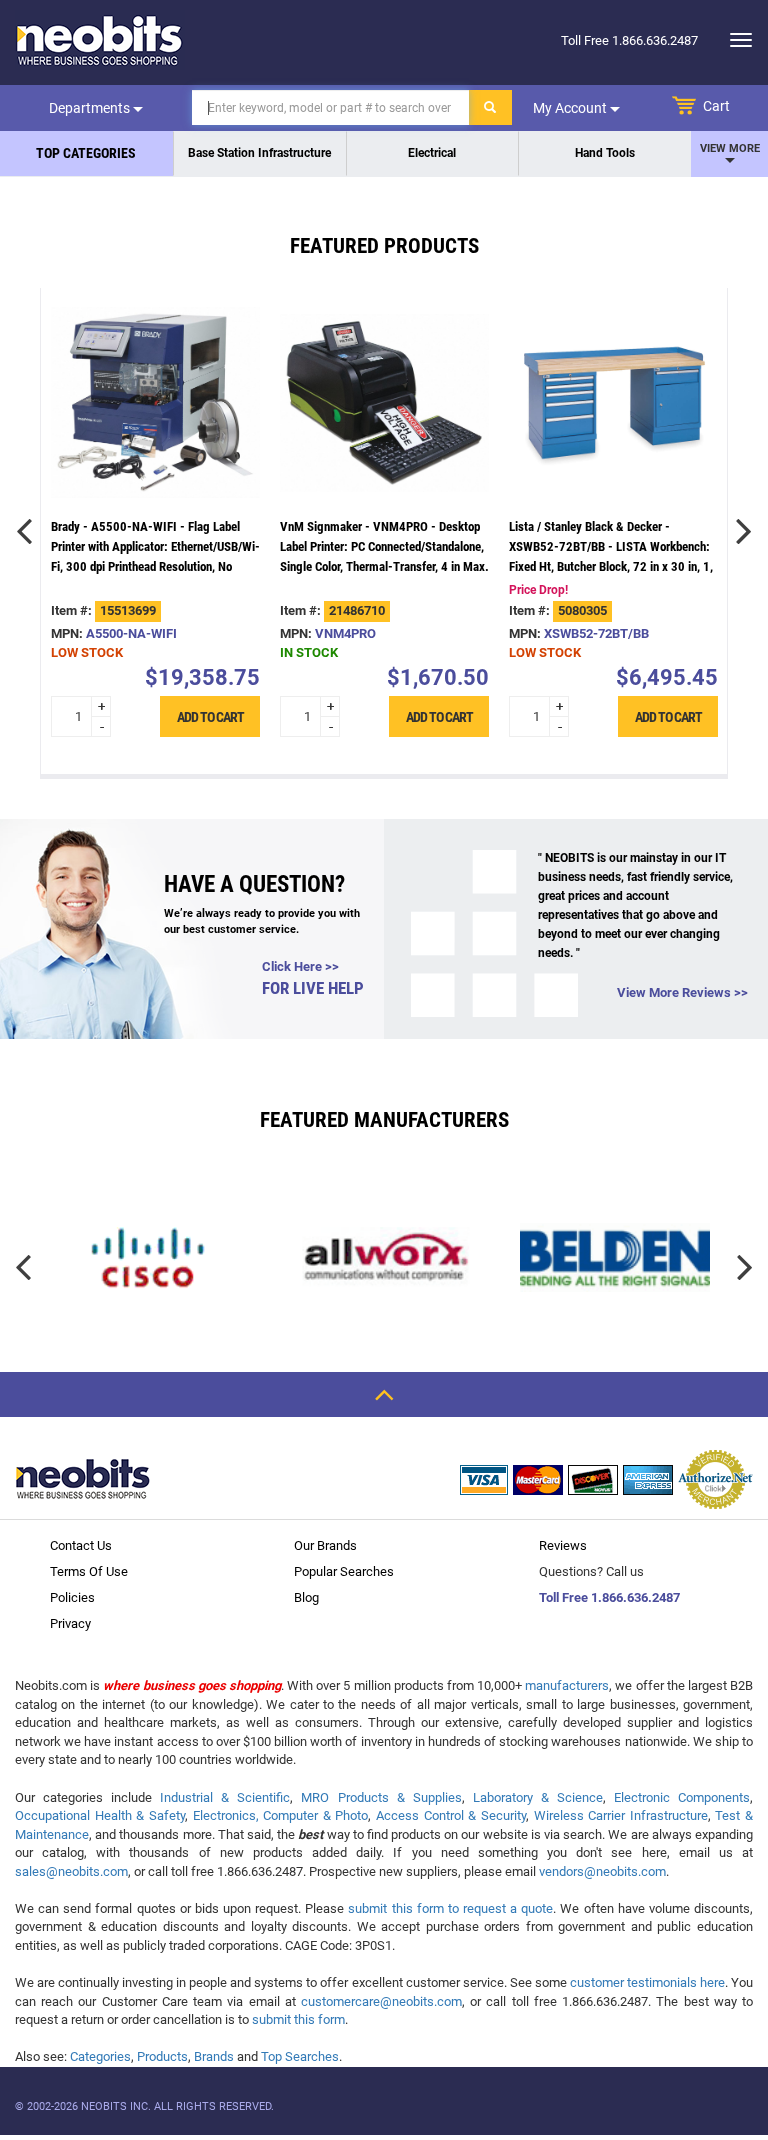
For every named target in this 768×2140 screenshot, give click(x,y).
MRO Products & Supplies (381, 1797)
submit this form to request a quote (450, 1908)
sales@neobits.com (71, 1871)
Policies (72, 1597)
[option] (155, 531)
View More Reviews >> (682, 992)
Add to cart (210, 716)
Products (162, 2056)
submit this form (298, 2019)
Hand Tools (605, 153)
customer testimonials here (647, 1982)
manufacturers (567, 1685)
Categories (100, 2056)
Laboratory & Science (538, 1797)
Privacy (70, 1623)
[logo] (100, 40)
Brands (214, 2056)
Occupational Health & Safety (100, 1815)
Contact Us (81, 1545)
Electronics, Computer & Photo (281, 1815)
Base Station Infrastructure (259, 153)
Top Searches (300, 2056)
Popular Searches (344, 1571)
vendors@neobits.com (602, 1871)
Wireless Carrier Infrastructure (621, 1815)
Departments (91, 108)
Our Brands (325, 1545)
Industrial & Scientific (225, 1797)
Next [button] (743, 531)
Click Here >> (300, 966)
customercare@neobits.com (381, 2001)
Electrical (432, 153)
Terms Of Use (89, 1571)
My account (571, 108)
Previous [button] (24, 531)
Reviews (563, 1545)
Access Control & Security (451, 1815)
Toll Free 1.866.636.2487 (609, 1597)
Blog (306, 1597)
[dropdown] (735, 40)
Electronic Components (682, 1797)
